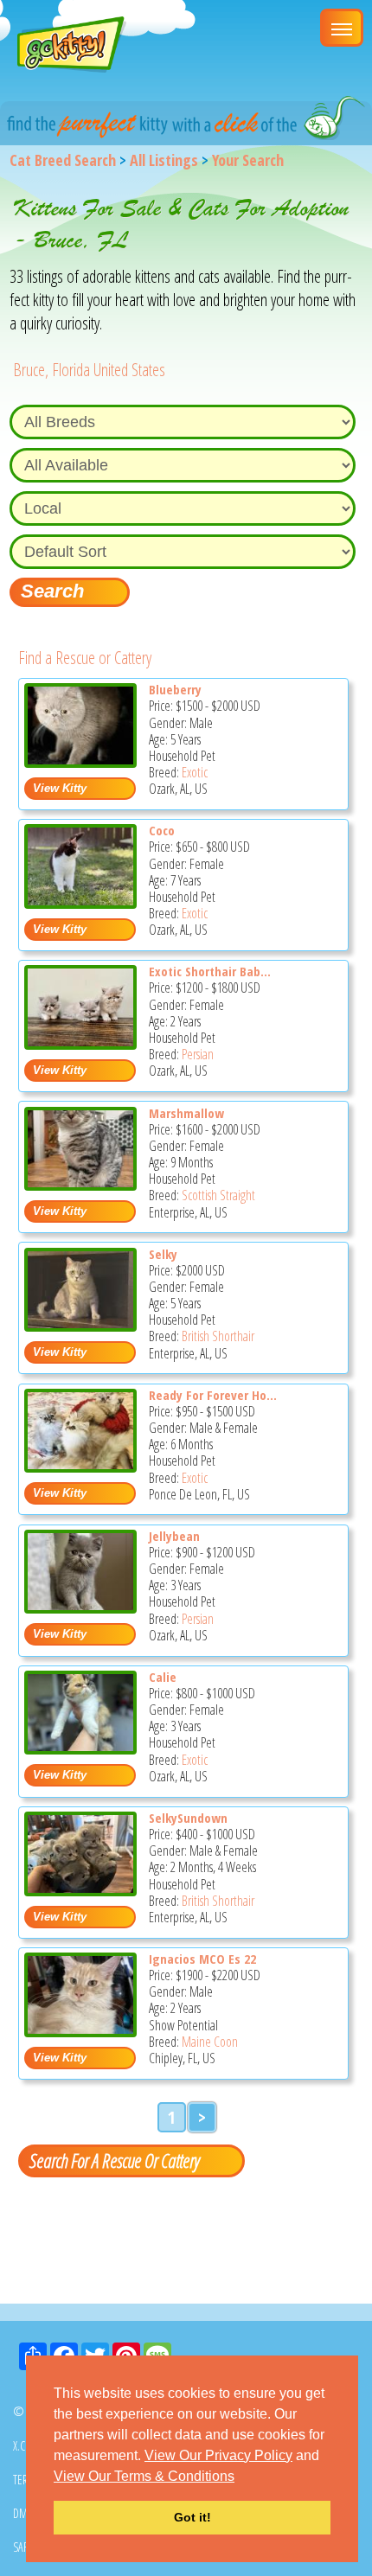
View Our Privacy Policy (218, 2455)
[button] (241, 2477)
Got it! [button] (192, 2517)
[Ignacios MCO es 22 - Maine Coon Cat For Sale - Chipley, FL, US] (80, 2031)
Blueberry (175, 689)
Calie (163, 1677)
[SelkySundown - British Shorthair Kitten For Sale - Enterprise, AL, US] (80, 1890)
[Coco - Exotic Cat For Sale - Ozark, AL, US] (80, 902)
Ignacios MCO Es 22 (202, 1959)
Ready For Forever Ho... (213, 1395)
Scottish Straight (218, 1195)
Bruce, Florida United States (89, 370)
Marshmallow (186, 1113)
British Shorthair (218, 1336)
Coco (162, 830)
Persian (198, 1054)
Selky (163, 1254)
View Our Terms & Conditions (144, 2476)
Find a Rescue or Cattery (85, 658)
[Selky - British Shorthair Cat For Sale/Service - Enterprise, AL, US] (80, 1325)
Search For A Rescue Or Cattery (114, 2160)
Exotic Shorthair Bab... (210, 971)
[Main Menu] (342, 28)
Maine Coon (210, 2042)
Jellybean (174, 1536)
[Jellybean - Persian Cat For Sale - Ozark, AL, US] (80, 1607)
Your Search (248, 160)
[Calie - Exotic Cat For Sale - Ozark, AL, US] (80, 1748)
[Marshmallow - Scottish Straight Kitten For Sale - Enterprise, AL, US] (80, 1184)
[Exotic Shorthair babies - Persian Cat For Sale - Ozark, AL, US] (80, 1043)
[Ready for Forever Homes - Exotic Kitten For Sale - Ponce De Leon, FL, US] (80, 1466)
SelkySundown (188, 1818)
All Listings (164, 160)
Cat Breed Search (63, 160)
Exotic (195, 772)
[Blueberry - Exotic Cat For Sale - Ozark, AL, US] (80, 761)
